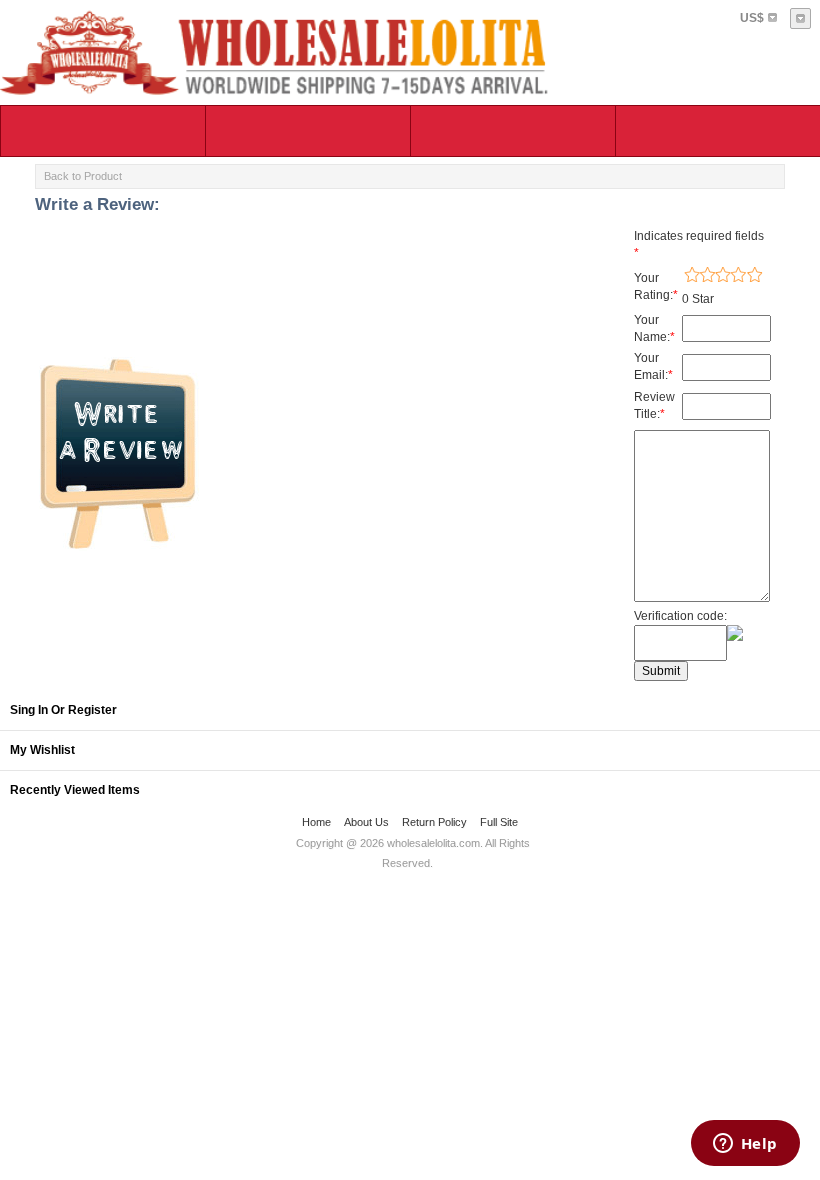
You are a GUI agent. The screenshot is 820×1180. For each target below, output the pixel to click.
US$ (752, 18)
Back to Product (83, 176)
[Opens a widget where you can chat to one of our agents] (745, 1145)
